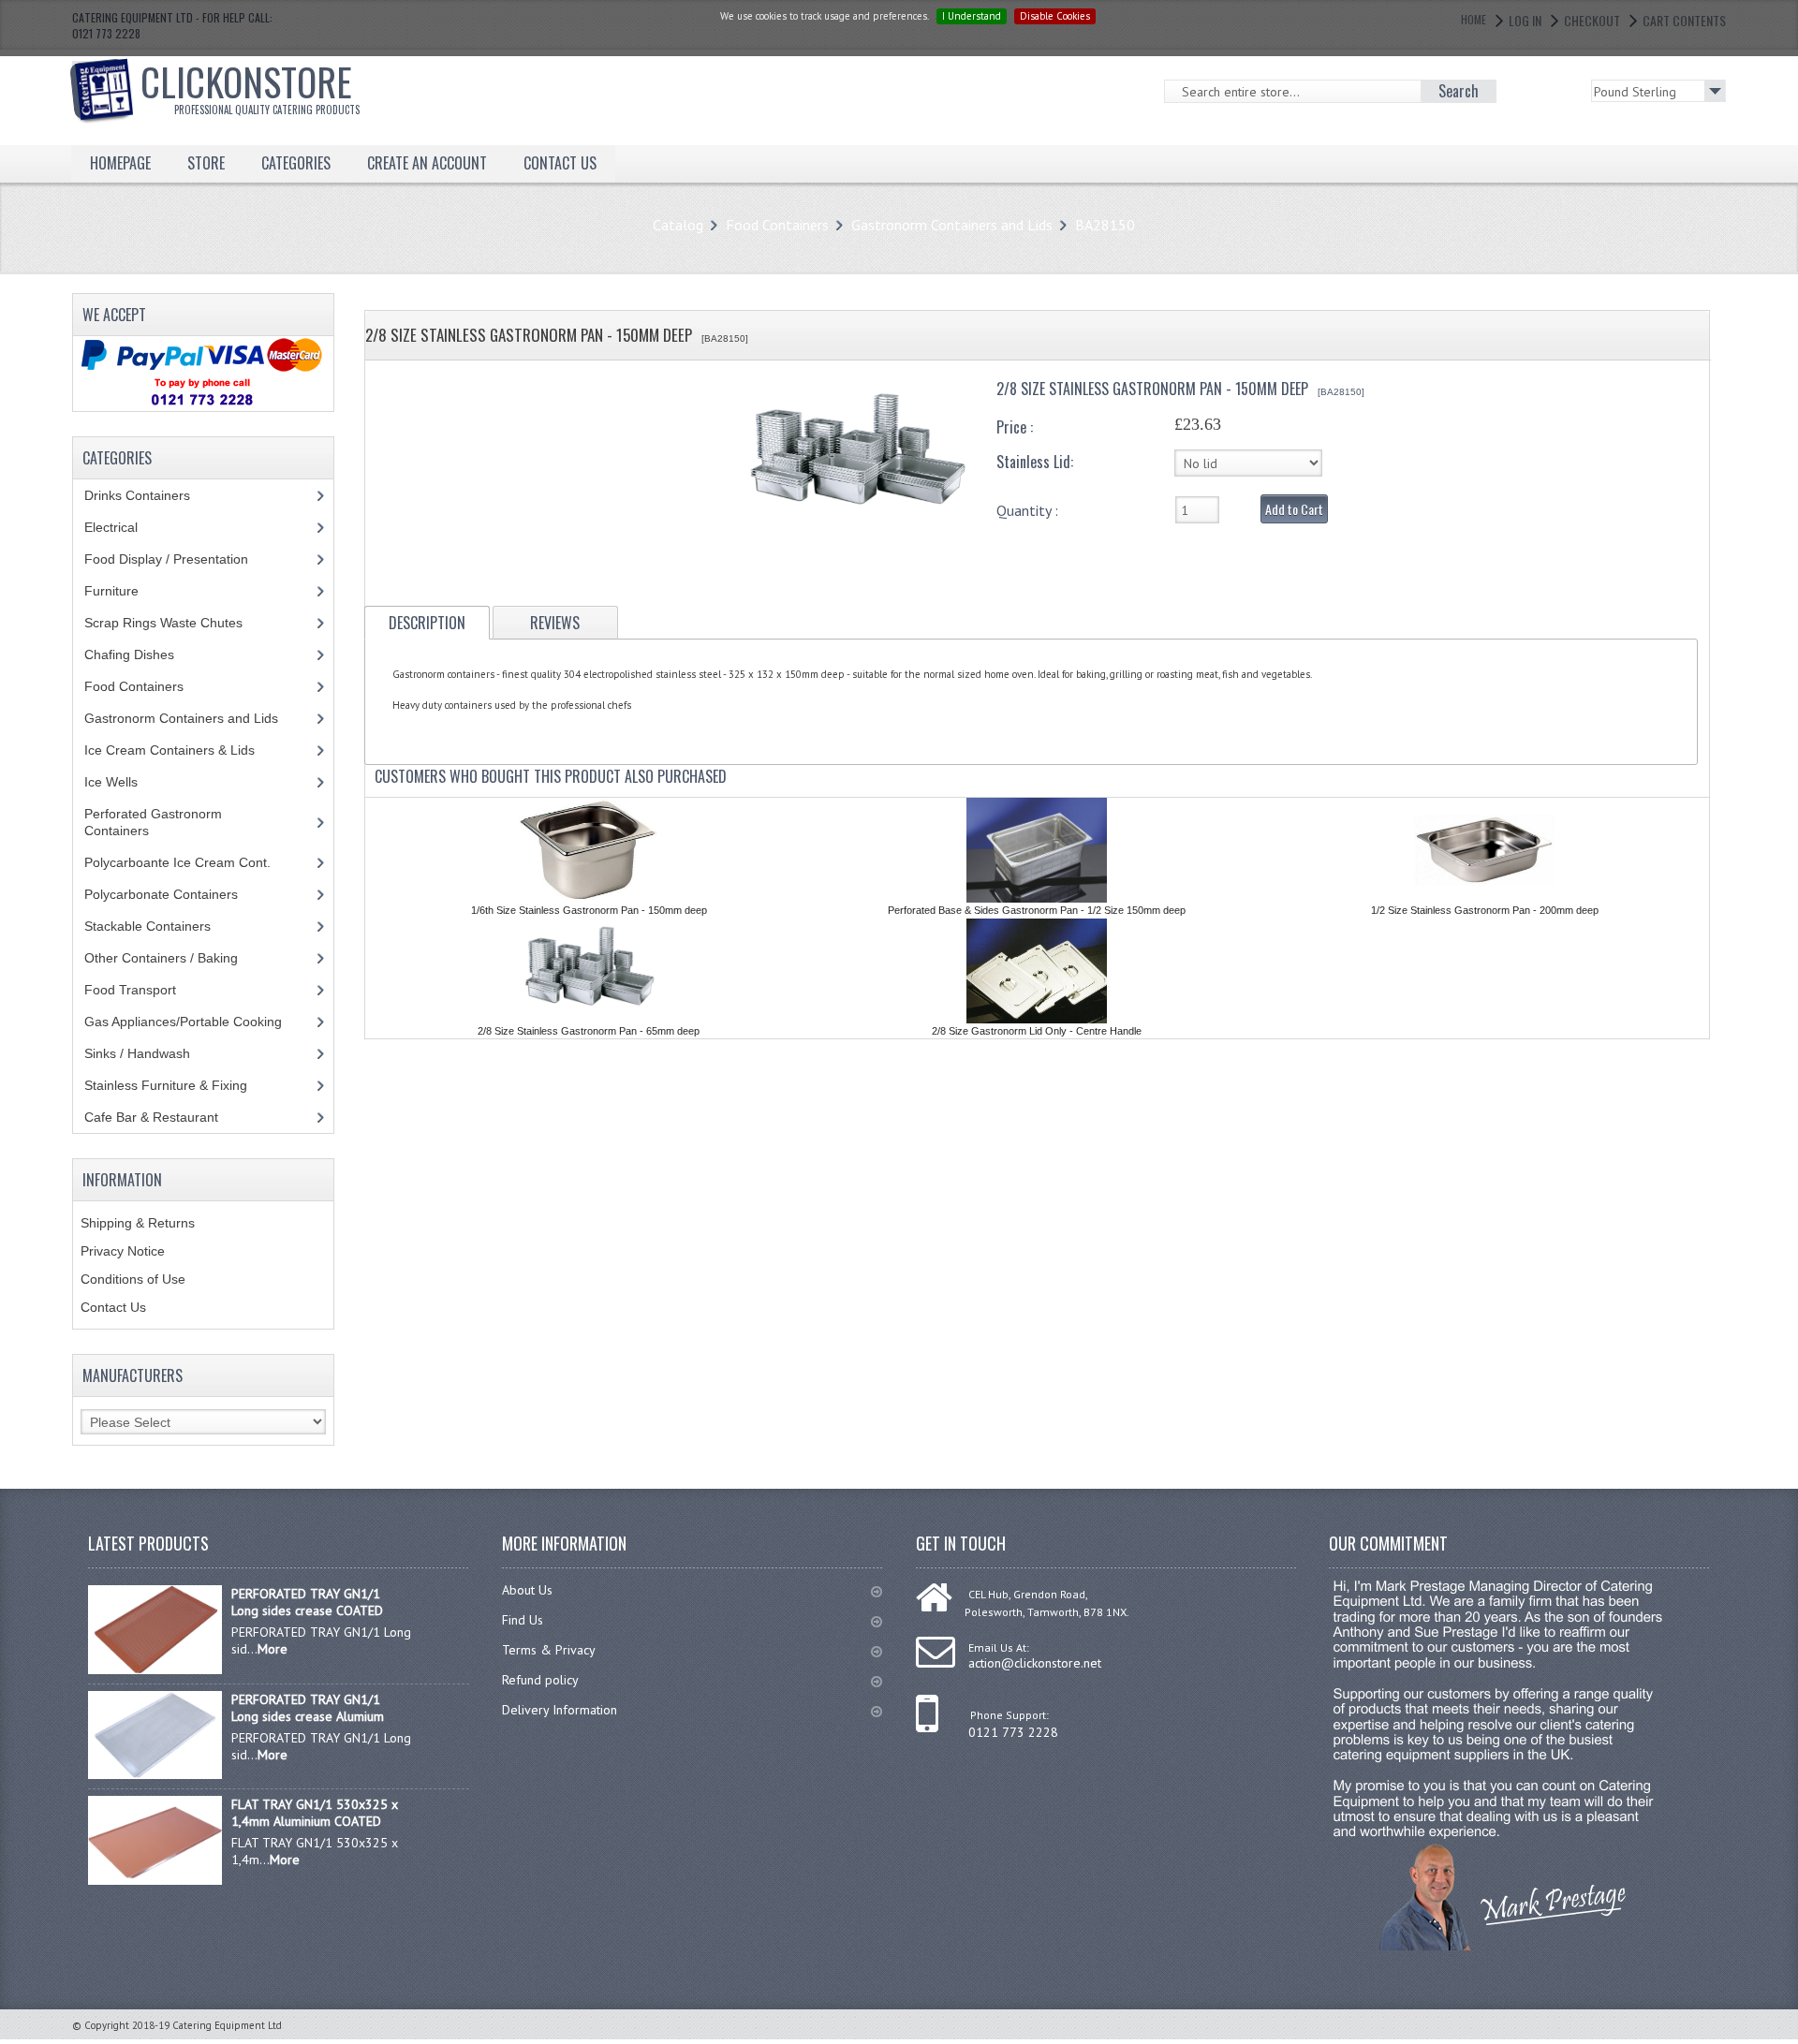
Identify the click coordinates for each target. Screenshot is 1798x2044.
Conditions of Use (133, 1279)
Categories (296, 163)
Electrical (129, 527)
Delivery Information (560, 1710)
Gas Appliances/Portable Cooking (197, 1022)
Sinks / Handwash (155, 1053)
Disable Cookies (1055, 16)
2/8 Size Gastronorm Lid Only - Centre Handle (1037, 1031)
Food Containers (777, 225)
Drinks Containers (151, 495)
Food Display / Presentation (180, 559)
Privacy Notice (123, 1251)
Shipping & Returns (138, 1223)
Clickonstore (250, 85)
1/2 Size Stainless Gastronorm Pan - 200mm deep (1485, 910)
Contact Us (113, 1307)
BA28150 (1105, 225)
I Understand (972, 16)
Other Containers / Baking (175, 958)
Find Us (523, 1620)
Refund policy (540, 1680)
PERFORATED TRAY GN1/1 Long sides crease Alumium (308, 1708)
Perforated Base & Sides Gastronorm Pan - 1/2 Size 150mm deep (1037, 910)
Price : (1015, 427)
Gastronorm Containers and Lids (952, 225)
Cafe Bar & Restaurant (169, 1117)
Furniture (125, 591)
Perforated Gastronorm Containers (153, 822)
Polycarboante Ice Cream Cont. (188, 862)
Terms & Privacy (549, 1650)
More (273, 1649)
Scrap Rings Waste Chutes (174, 623)
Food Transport (148, 990)
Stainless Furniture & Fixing (180, 1085)
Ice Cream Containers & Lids (180, 750)
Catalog (678, 225)
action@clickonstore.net (1035, 1663)
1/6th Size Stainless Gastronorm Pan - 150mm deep (589, 910)
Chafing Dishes (143, 654)
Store (206, 163)
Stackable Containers (158, 926)
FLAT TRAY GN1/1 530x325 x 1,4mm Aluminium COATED (315, 1813)
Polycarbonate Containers (175, 894)
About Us (527, 1590)
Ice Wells (121, 782)
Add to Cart (1294, 509)
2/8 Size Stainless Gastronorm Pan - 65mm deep (589, 1031)
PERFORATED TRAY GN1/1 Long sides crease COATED (307, 1602)
